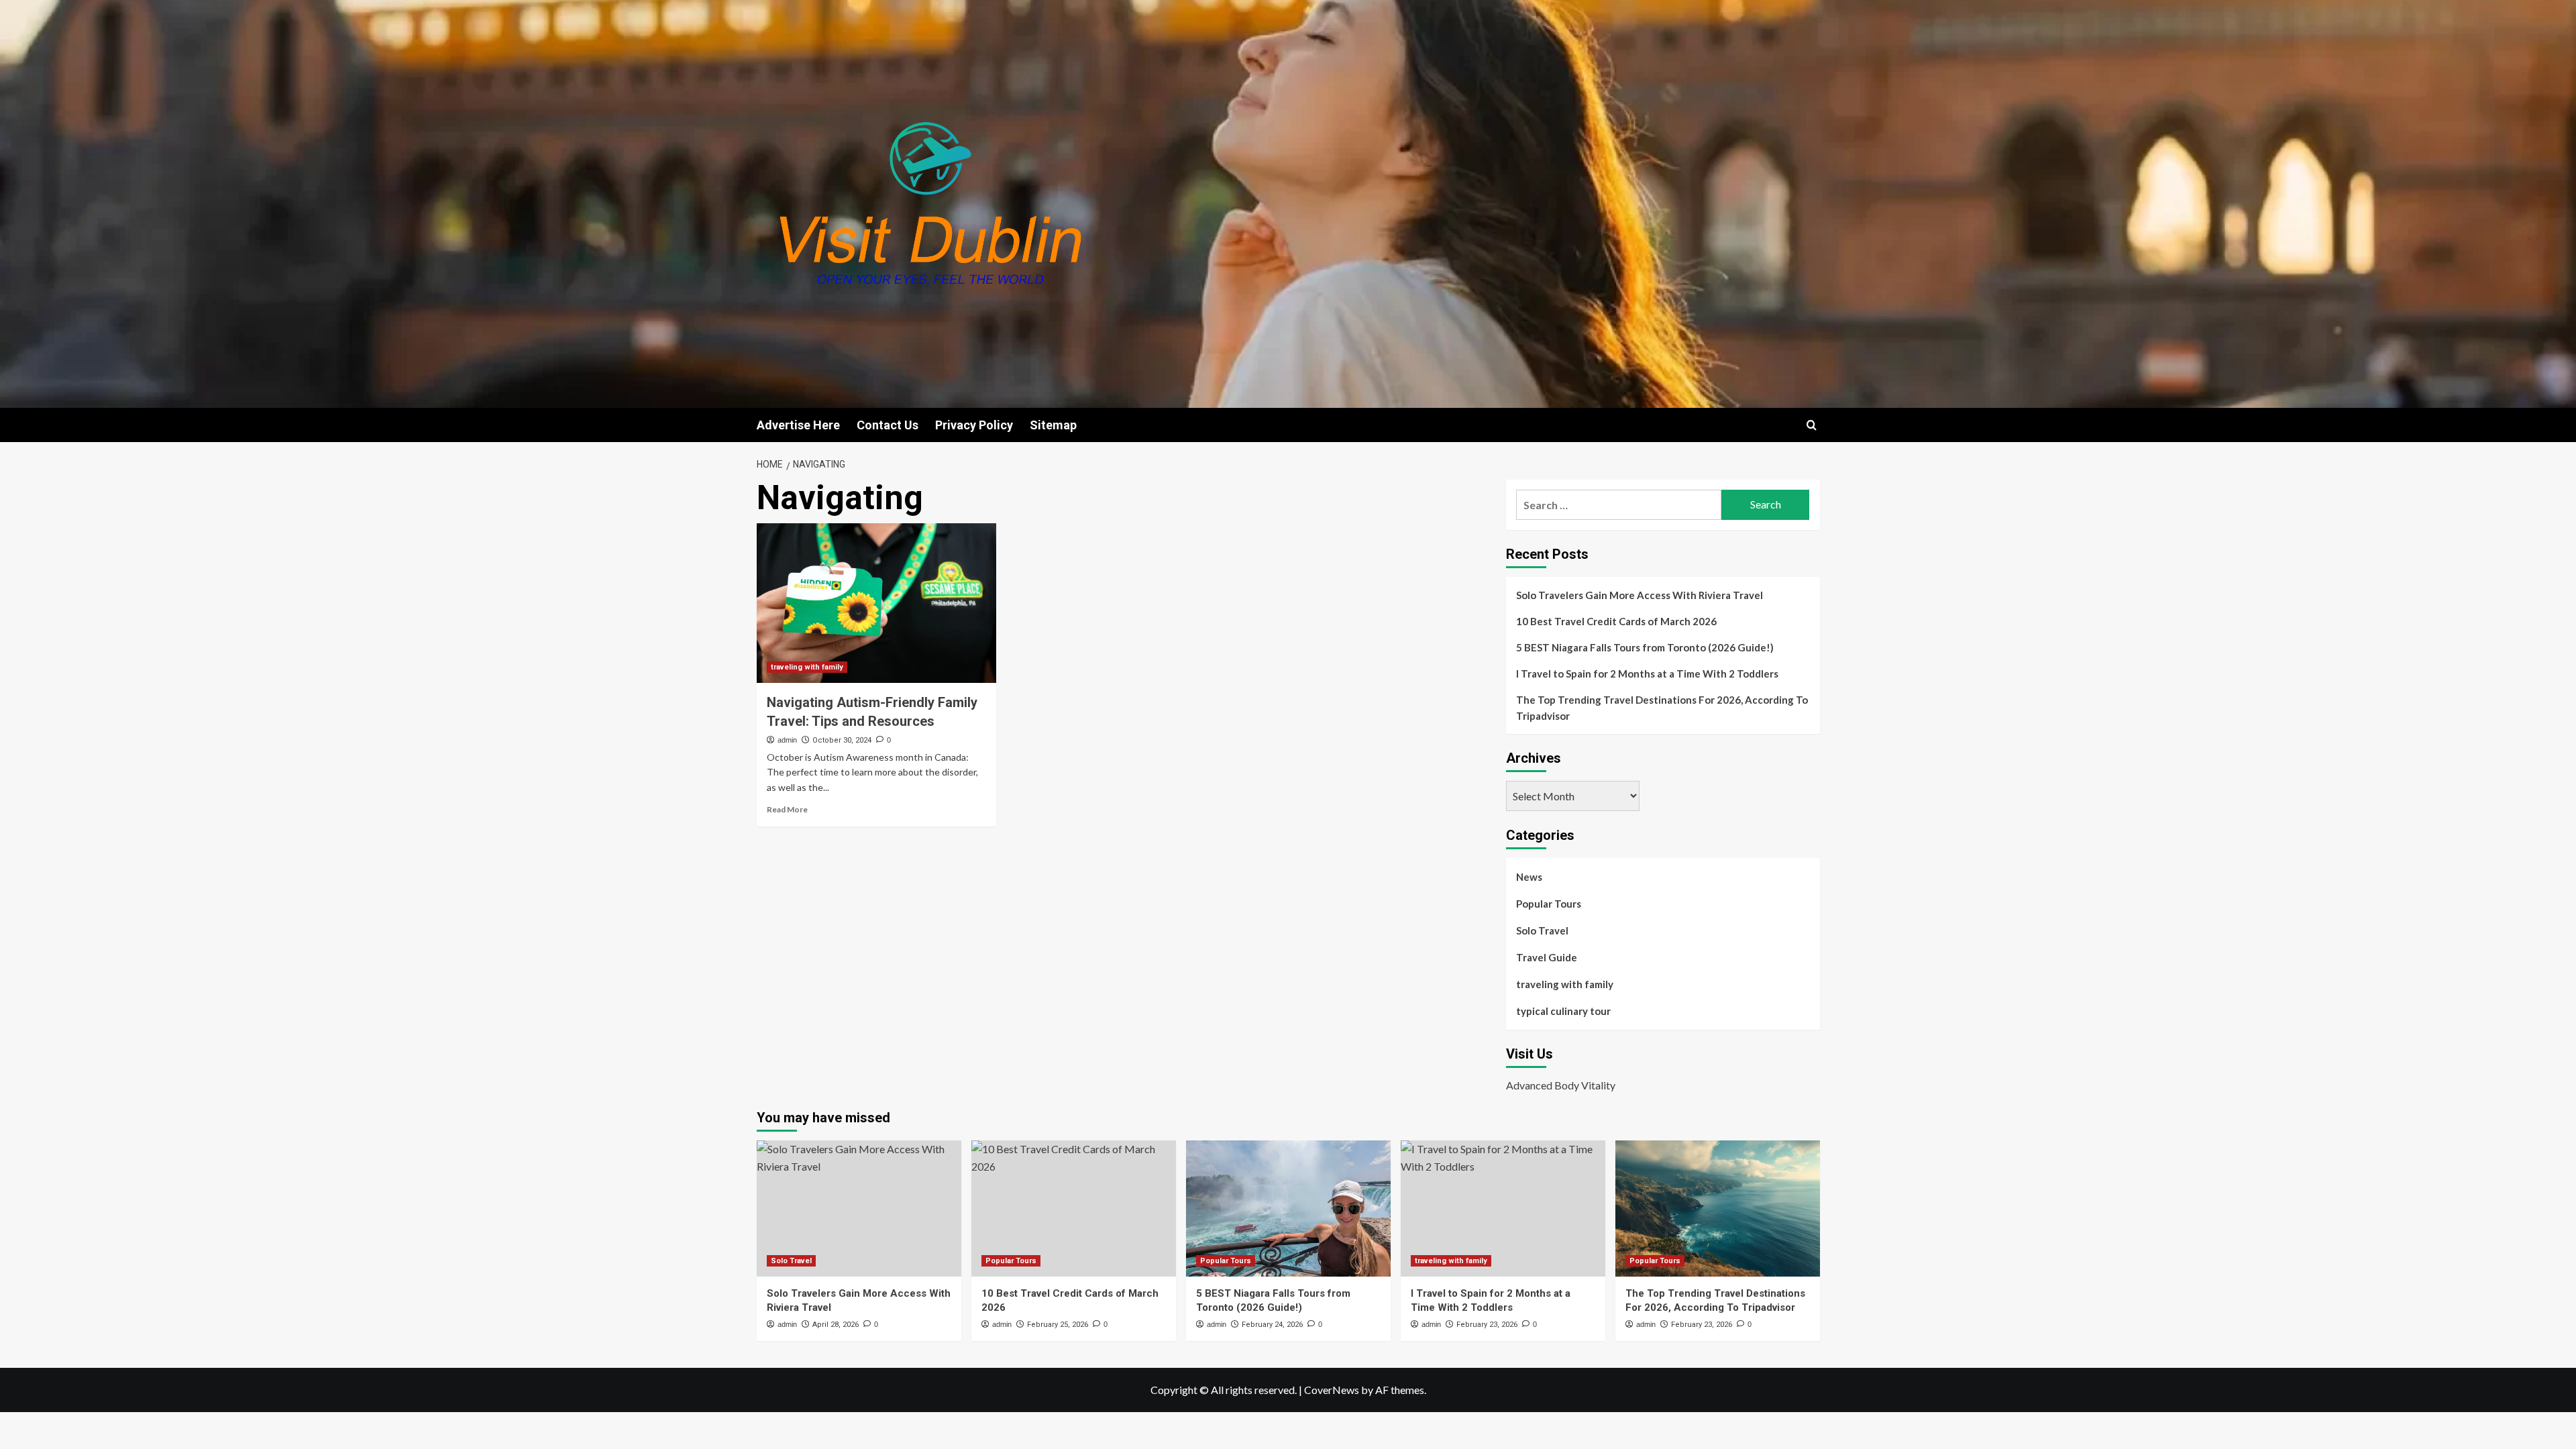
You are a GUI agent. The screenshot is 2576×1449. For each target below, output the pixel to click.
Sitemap (1053, 425)
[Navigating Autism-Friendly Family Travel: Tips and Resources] (876, 603)
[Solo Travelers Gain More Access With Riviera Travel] (859, 1209)
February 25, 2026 (1058, 1325)
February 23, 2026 (1487, 1325)
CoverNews (1332, 1390)
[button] (1812, 425)
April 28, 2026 (836, 1325)
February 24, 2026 (1272, 1325)
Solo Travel (1542, 930)
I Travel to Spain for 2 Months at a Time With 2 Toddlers (1647, 674)
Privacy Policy (974, 425)
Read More (787, 809)
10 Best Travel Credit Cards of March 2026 (1616, 621)
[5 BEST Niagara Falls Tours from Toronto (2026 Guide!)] (1288, 1209)
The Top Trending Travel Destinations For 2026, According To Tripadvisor (1662, 708)
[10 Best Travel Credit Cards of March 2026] (1074, 1209)
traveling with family (807, 667)
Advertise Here (798, 425)
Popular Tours (1549, 904)
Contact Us (888, 425)
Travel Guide (1547, 957)
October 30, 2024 (842, 740)
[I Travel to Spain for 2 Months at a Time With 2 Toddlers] (1503, 1209)
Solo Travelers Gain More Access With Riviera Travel (1640, 595)
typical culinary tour (1563, 1011)
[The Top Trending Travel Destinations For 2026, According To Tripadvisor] (1718, 1209)
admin (787, 740)
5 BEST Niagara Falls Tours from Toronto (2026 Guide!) (1645, 647)
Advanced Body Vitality (1561, 1085)
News (1529, 877)
